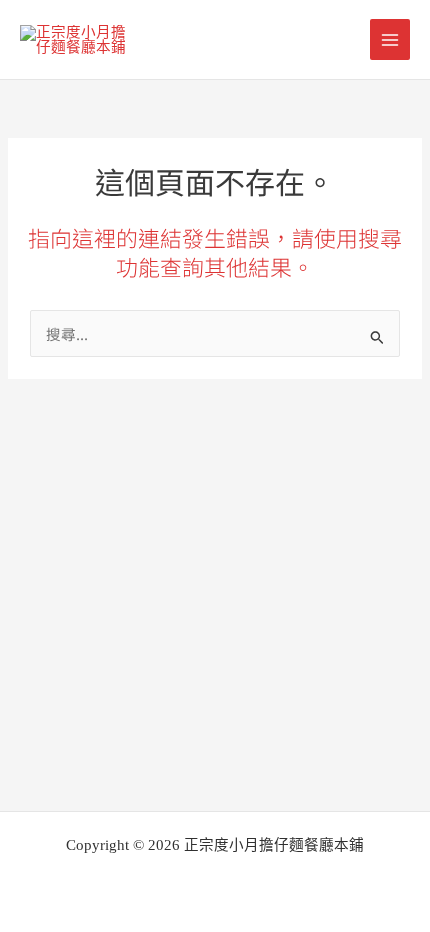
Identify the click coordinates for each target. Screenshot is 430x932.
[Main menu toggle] (390, 39)
